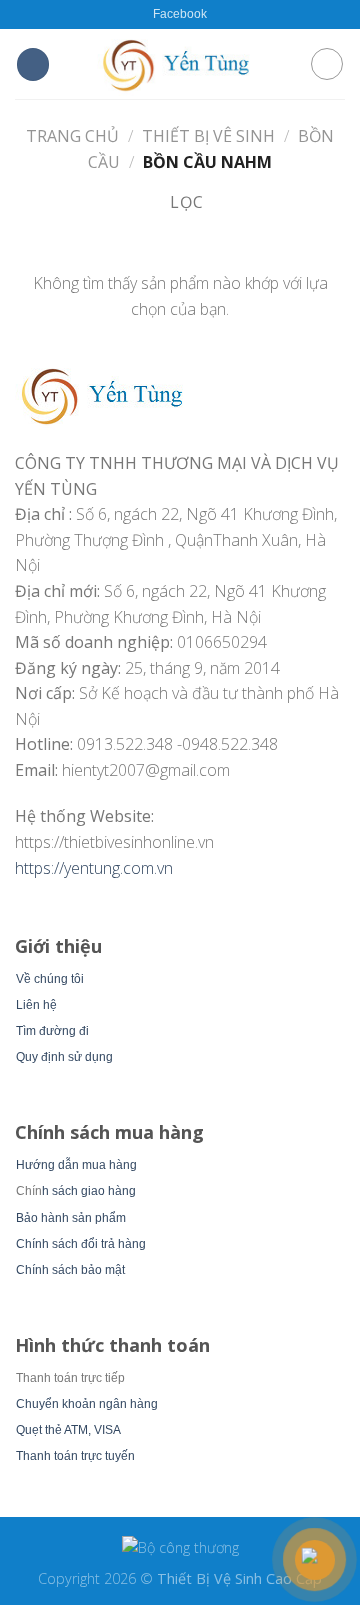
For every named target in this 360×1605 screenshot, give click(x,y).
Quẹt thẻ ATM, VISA (68, 1430)
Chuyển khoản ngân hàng (87, 1404)
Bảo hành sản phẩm (71, 1218)
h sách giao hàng (89, 1191)
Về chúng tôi (50, 979)
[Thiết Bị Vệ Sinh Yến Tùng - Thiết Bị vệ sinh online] (180, 63)
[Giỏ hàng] (327, 64)
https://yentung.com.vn (94, 868)
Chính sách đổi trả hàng (81, 1244)
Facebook (180, 14)
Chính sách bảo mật (70, 1270)
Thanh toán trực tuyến (75, 1456)
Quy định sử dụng (64, 1057)
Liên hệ (36, 1005)
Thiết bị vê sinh (208, 136)
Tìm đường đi (52, 1031)
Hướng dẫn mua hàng (76, 1165)
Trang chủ (72, 136)
